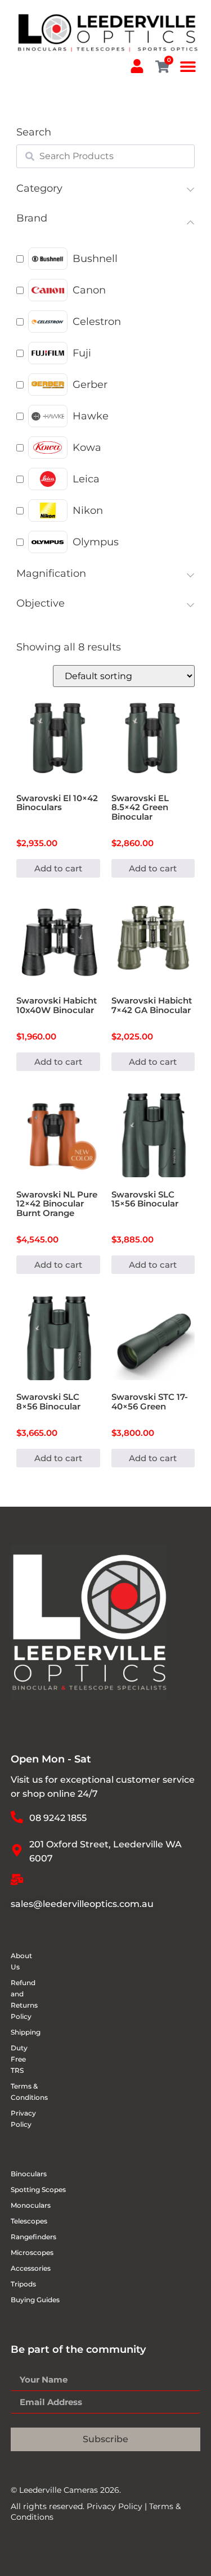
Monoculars (31, 2205)
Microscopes (32, 2252)
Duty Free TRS (18, 2059)
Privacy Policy (18, 2119)
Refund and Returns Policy (18, 1999)
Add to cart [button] (58, 868)
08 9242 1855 (58, 1818)
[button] (188, 67)
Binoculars (29, 2174)
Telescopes (29, 2221)
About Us (18, 1961)
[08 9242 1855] (17, 1817)
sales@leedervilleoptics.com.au (82, 1904)
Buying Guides (35, 2300)
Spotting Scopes (38, 2189)
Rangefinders (33, 2237)
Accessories (31, 2268)
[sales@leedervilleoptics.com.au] (17, 1879)
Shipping (18, 2032)
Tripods (23, 2284)
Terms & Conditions (18, 2092)
